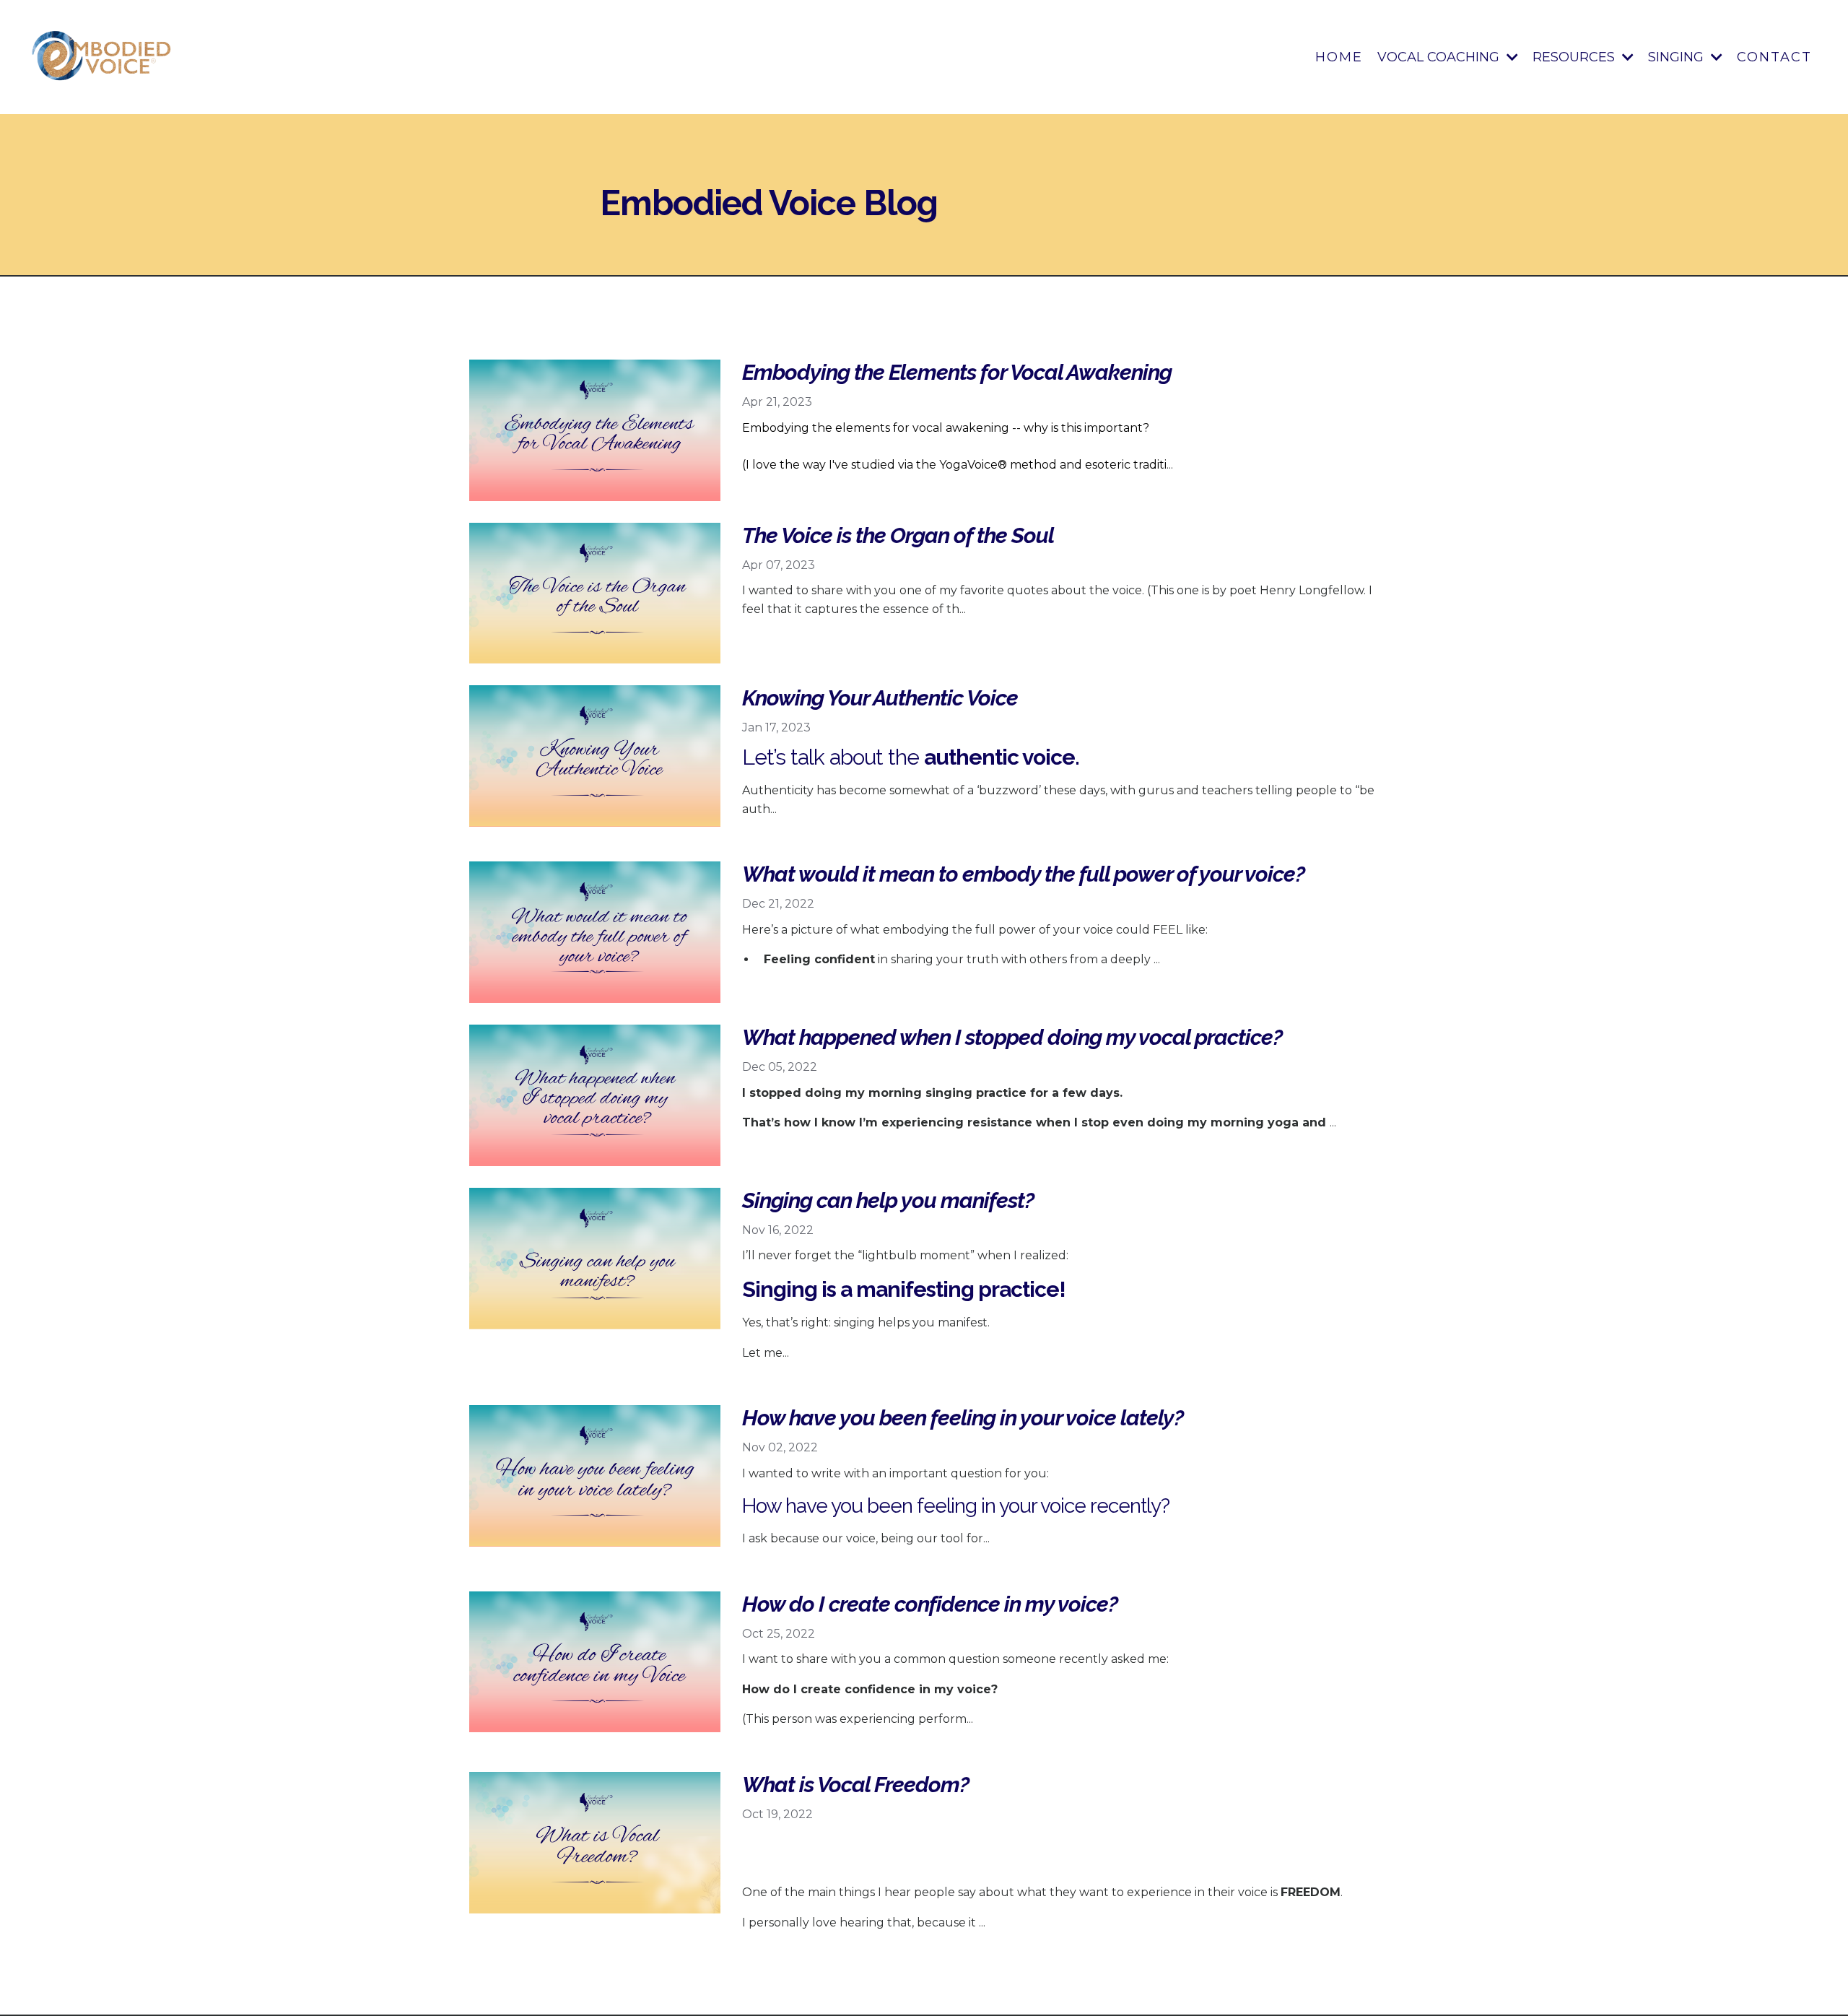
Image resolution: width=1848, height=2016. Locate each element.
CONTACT (1774, 57)
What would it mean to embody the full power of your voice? (1023, 874)
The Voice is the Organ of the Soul (898, 535)
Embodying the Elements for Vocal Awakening (957, 372)
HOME (1339, 57)
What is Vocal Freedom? (855, 1785)
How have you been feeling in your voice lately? (963, 1418)
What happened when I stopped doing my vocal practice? (1012, 1037)
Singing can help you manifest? (888, 1200)
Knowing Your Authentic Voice (880, 698)
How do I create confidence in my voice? (930, 1604)
